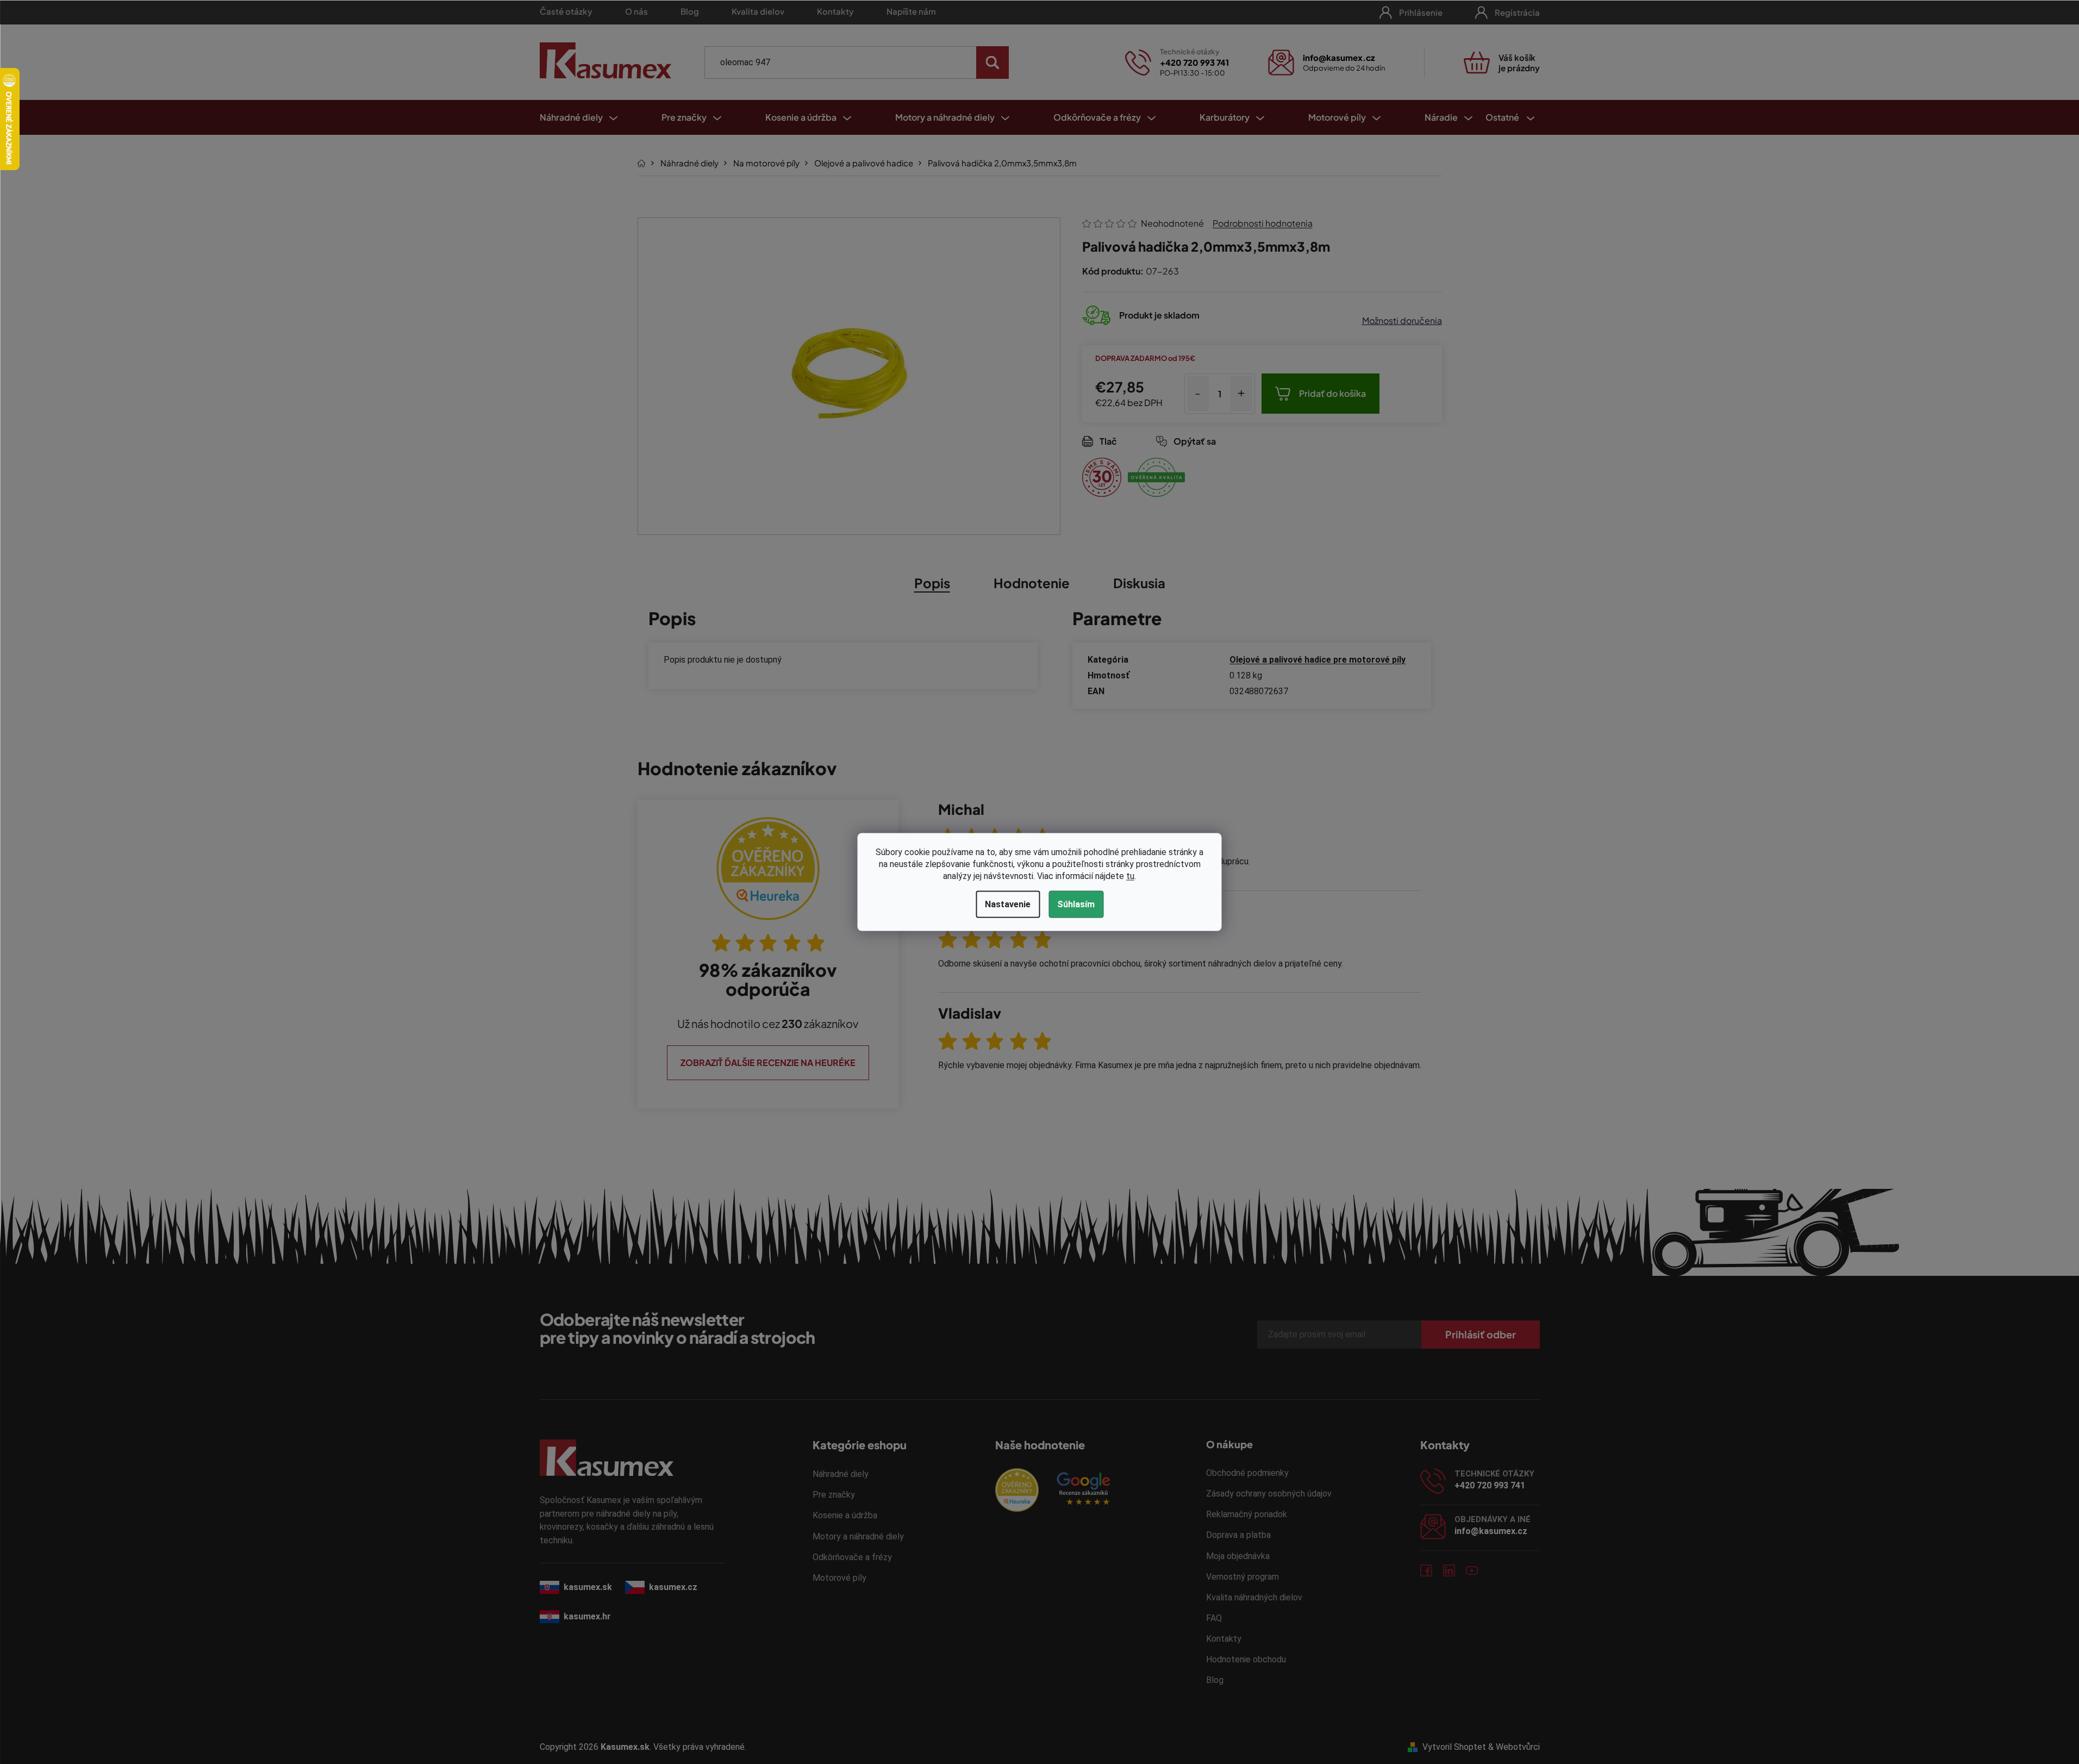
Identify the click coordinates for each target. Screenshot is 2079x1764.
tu (1130, 876)
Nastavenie (1008, 904)
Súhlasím (1076, 904)
